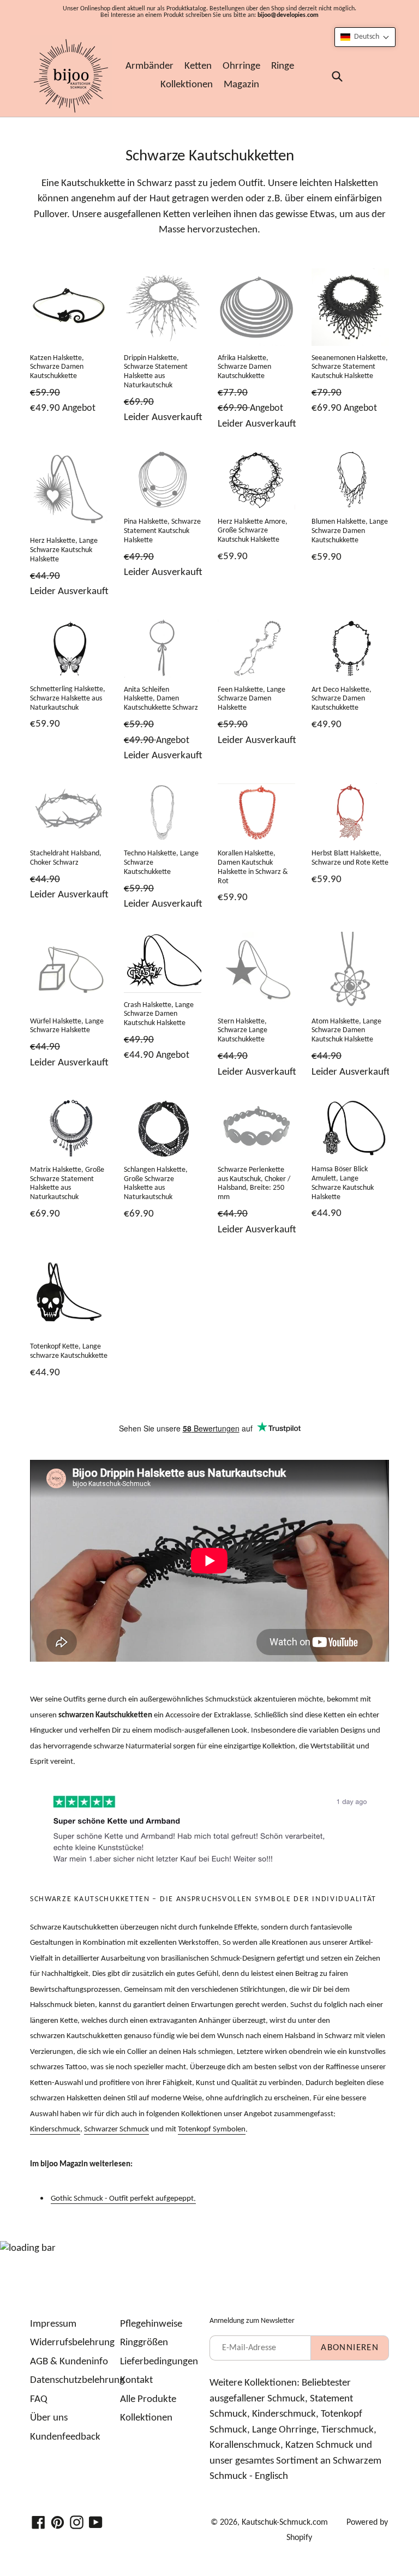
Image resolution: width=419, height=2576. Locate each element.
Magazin (241, 85)
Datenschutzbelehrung (77, 2380)
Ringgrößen (144, 2343)
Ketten (198, 66)
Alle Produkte (148, 2400)
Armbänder (149, 66)
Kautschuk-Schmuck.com (285, 2523)
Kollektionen (187, 85)
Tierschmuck (348, 2430)
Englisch (271, 2476)
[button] (365, 37)
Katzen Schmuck (319, 2445)
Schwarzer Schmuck (116, 2129)
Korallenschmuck (245, 2445)
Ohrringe (241, 66)
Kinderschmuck (55, 2129)
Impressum (53, 2324)
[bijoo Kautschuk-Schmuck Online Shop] (71, 76)
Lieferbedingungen (159, 2362)
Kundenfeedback (65, 2437)
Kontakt (136, 2380)
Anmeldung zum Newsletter (252, 2321)
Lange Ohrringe (284, 2430)
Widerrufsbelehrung (72, 2343)
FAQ (39, 2400)
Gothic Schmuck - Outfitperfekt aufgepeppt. (123, 2199)
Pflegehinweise (151, 2324)
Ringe (283, 66)
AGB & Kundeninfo (69, 2362)
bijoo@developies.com (288, 15)
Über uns (49, 2418)
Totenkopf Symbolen (212, 2129)
